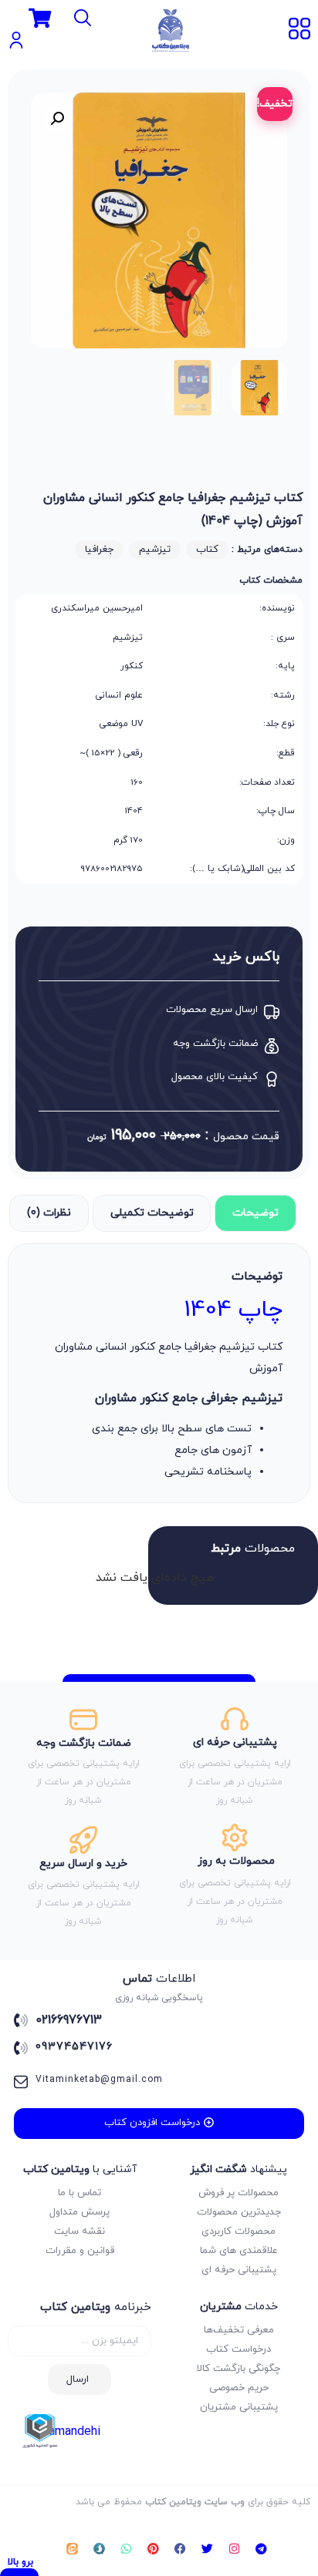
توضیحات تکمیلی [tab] (152, 1213)
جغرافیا (99, 550)
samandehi (71, 2432)
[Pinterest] (154, 2549)
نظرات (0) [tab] (49, 1213)
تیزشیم (155, 550)
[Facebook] (181, 2549)
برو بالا (20, 2562)
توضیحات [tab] (255, 1213)
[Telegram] (262, 2549)
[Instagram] (235, 2549)
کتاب (207, 550)
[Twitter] (208, 2549)
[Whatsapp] (127, 2549)
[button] (57, 119)
